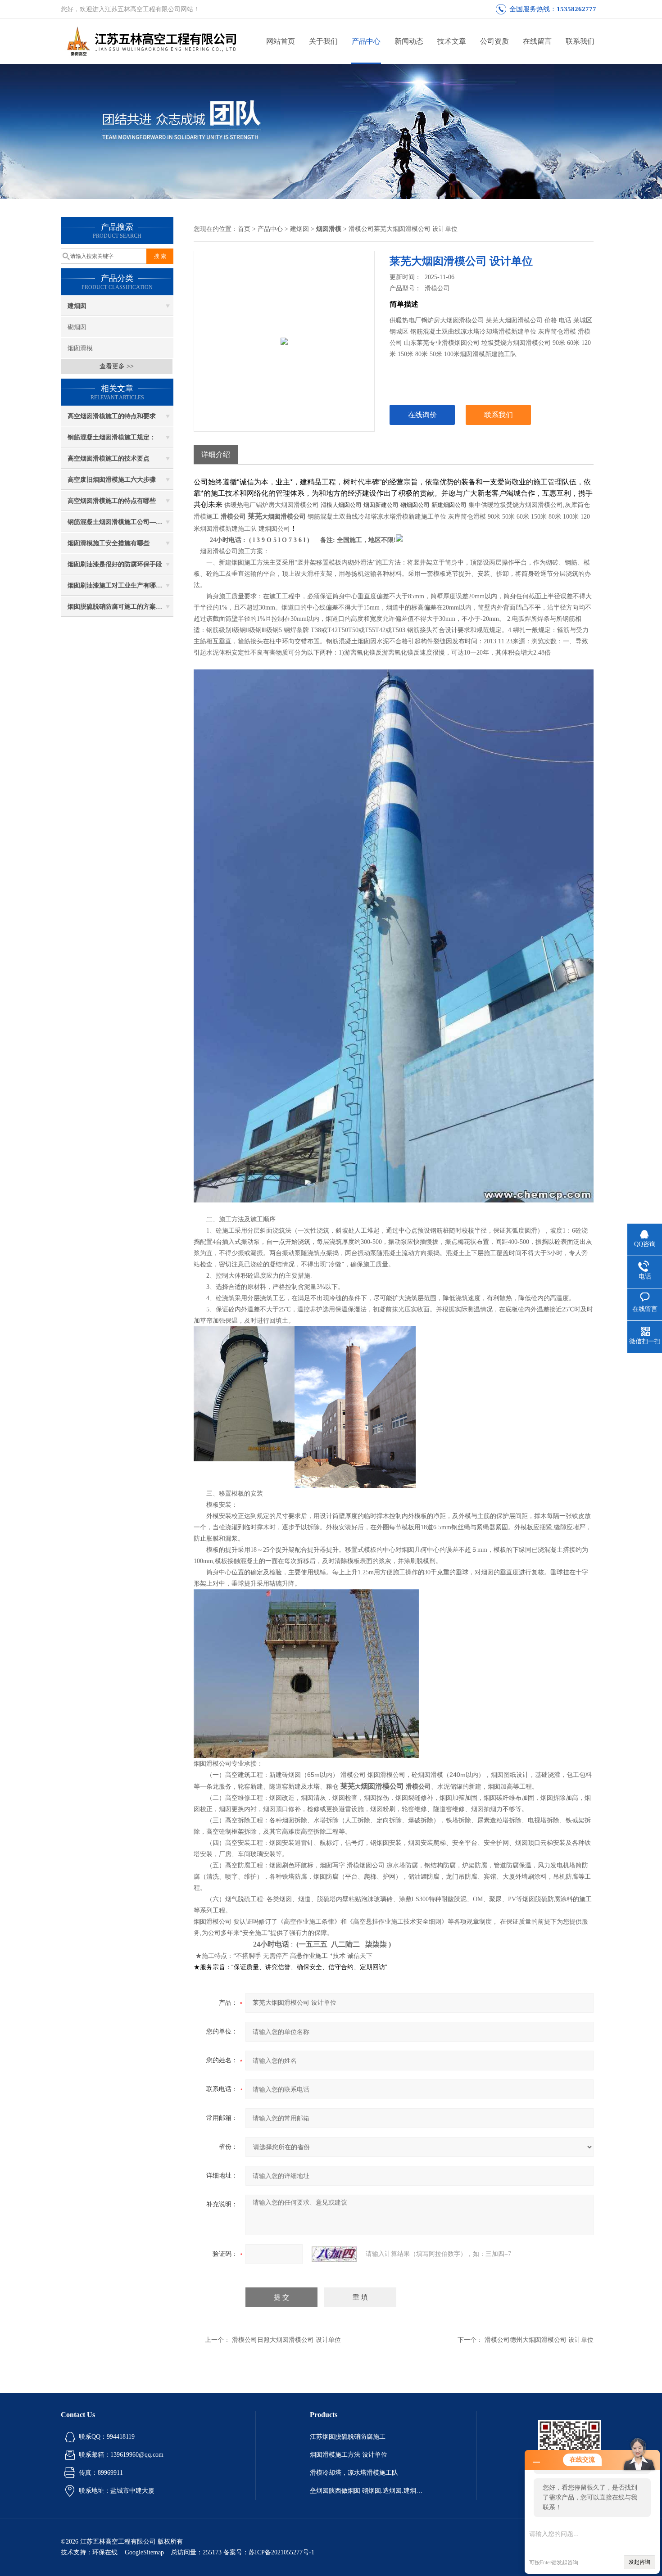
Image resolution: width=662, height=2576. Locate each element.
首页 (244, 229)
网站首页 (281, 41)
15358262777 (576, 9)
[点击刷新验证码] (334, 2254)
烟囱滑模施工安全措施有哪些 (109, 543)
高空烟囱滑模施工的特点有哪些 (112, 501)
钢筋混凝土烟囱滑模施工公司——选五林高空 (120, 522)
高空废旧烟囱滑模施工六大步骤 (112, 480)
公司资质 (494, 41)
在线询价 (422, 415)
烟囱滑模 (80, 348)
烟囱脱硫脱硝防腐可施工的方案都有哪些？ (120, 607)
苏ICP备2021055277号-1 (281, 2552)
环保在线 (105, 2552)
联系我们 (580, 41)
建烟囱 (77, 306)
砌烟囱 (77, 327)
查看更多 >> (117, 366)
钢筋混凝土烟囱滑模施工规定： (112, 437)
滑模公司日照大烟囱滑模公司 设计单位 (286, 2340)
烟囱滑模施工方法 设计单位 (349, 2455)
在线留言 (537, 41)
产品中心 (366, 41)
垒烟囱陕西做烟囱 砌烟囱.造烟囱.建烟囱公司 (366, 2491)
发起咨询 (639, 2562)
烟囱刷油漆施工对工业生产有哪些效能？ (120, 585)
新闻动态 (409, 41)
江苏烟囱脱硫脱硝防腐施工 (348, 2437)
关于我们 (323, 41)
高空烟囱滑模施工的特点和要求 (112, 416)
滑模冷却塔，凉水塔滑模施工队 (354, 2473)
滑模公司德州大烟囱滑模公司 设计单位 (539, 2340)
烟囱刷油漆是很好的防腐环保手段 (115, 564)
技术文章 (452, 41)
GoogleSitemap (144, 2552)
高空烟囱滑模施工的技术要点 (109, 459)
